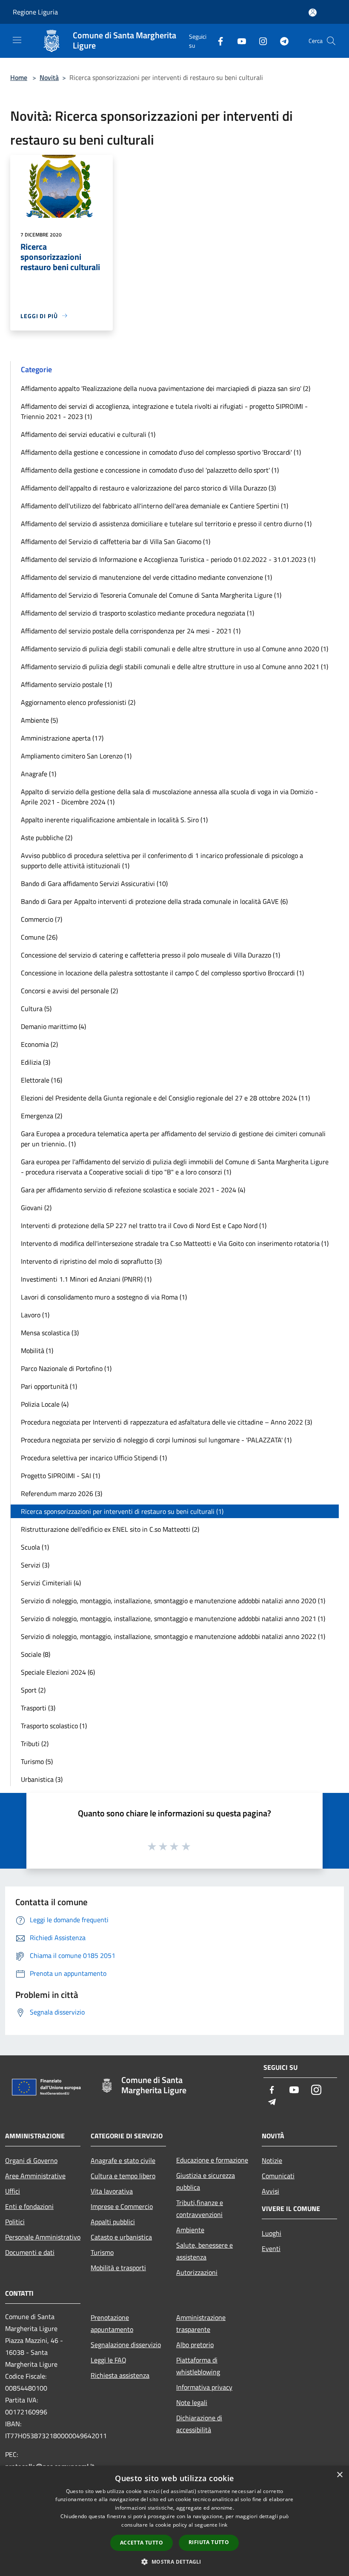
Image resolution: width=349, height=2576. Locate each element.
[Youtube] (238, 41)
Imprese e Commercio (122, 2206)
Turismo (102, 2252)
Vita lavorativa (112, 2191)
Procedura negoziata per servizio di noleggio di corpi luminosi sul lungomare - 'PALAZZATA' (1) (156, 1440)
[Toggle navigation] (17, 40)
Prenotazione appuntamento (112, 2323)
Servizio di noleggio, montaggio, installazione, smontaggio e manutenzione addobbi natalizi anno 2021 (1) (173, 1619)
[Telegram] (281, 41)
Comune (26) (39, 937)
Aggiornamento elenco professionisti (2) (78, 702)
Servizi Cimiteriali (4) (51, 1583)
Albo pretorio (195, 2345)
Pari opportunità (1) (49, 1386)
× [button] (339, 2475)
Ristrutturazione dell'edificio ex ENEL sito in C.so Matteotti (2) (110, 1529)
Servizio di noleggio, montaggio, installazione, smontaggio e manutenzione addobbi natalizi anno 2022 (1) (173, 1636)
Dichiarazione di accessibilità (199, 2424)
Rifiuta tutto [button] (209, 2542)
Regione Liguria (35, 12)
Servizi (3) (35, 1565)
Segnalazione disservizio (126, 2345)
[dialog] (174, 2521)
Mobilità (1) (37, 1351)
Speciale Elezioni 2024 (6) (58, 1672)
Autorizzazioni (197, 2272)
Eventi (271, 2248)
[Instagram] (260, 41)
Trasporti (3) (38, 1708)
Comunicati (278, 2176)
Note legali (192, 2402)
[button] (174, 2562)
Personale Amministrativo (43, 2237)
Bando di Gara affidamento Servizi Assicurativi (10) (94, 883)
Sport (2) (33, 1690)
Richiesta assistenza (120, 2375)
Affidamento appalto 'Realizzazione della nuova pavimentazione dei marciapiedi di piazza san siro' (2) (166, 388)
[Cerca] (331, 41)
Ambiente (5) (39, 720)
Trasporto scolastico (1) (54, 1726)
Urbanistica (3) (42, 1779)
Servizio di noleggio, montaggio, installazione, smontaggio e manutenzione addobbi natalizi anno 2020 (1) (173, 1601)
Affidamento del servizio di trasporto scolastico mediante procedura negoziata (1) (137, 613)
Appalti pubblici (113, 2222)
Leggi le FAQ (109, 2360)
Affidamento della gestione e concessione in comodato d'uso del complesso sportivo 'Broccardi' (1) (161, 452)
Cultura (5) (36, 1009)
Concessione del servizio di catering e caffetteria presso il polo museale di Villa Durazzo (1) (150, 955)
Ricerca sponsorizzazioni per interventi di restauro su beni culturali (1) (122, 1511)
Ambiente (190, 2230)
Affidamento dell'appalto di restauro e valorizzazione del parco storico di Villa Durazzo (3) (148, 488)
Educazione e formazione (212, 2160)
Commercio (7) (41, 919)
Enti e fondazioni (29, 2206)
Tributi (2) (35, 1744)
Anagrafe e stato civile (123, 2160)
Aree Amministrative (35, 2176)
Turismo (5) (37, 1761)
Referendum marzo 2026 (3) (62, 1493)
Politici (15, 2222)
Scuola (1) (35, 1547)
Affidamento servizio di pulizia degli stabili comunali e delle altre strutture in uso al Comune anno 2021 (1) (174, 667)
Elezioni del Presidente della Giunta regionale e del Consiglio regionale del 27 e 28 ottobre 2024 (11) (165, 1098)
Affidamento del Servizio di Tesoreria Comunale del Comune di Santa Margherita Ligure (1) (151, 595)
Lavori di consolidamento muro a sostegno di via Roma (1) (104, 1297)
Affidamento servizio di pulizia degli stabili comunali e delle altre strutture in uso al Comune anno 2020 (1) (174, 649)
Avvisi (270, 2191)
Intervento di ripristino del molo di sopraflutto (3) (91, 1261)
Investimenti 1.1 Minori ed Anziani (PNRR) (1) (86, 1279)
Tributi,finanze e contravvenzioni (200, 2208)
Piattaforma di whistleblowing (198, 2366)
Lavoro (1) (35, 1315)
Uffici (13, 2191)
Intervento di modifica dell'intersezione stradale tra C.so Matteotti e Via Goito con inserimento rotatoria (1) (175, 1243)
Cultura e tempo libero (123, 2176)
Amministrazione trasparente (201, 2323)
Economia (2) (39, 1044)
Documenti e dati (30, 2252)
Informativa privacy (204, 2387)
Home (19, 77)
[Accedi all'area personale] (313, 13)
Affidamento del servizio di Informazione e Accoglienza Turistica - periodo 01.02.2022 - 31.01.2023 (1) (168, 559)
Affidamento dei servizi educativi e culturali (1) (88, 434)
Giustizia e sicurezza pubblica (206, 2181)
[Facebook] (217, 41)
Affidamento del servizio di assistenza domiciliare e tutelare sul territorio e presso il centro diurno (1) (166, 524)
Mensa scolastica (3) (50, 1333)
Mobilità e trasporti (118, 2268)
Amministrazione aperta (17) (62, 738)
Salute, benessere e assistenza (205, 2251)
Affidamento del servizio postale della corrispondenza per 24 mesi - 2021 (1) (131, 631)
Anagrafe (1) (39, 774)
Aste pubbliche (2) (47, 838)
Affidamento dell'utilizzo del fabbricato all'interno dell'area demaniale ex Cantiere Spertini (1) (154, 506)
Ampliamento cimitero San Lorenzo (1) (76, 756)
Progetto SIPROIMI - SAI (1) (60, 1476)
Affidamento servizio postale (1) (66, 684)
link (223, 2525)
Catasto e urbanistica (121, 2237)
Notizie (272, 2160)
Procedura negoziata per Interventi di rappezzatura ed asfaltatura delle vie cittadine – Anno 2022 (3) (166, 1422)
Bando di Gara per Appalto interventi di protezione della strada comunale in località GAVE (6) (154, 901)
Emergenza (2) (41, 1116)
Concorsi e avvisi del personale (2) (69, 991)
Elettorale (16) (41, 1080)
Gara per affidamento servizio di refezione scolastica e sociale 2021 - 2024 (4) (133, 1190)
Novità (49, 77)
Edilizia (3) (36, 1062)
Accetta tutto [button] (142, 2543)
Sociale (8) (36, 1654)
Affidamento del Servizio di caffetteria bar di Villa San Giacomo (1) (116, 541)
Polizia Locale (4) (45, 1404)
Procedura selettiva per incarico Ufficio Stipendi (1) (94, 1458)
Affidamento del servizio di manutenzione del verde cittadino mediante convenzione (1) (146, 577)
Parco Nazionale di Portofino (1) (66, 1368)
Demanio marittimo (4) (53, 1026)
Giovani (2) (36, 1208)
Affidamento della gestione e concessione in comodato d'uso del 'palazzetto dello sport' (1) (150, 470)
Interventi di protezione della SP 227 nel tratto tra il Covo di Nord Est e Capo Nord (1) (144, 1225)
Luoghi (272, 2233)
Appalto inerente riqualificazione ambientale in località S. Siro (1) (114, 820)
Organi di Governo (31, 2160)
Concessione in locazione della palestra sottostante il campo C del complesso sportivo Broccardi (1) (162, 973)
